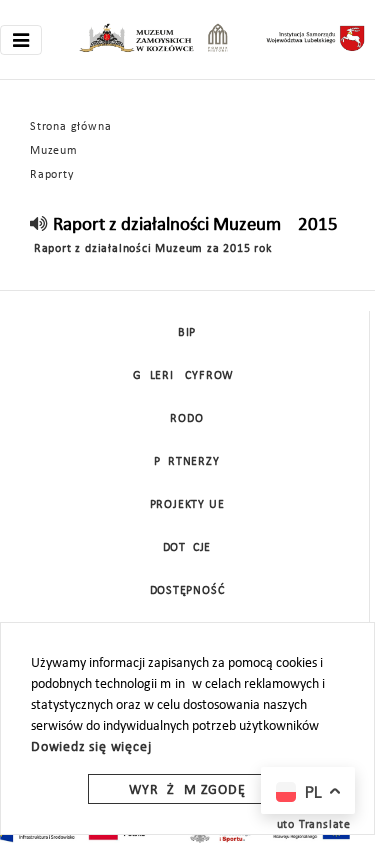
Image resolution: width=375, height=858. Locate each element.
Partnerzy (186, 462)
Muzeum (54, 151)
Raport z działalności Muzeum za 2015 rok (151, 249)
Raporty (52, 175)
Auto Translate (310, 825)
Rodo (186, 419)
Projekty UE (187, 505)
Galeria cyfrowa (187, 376)
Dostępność (187, 591)
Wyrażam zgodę (187, 790)
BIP (187, 333)
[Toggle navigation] (21, 40)
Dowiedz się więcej (91, 747)
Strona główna (70, 127)
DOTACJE (187, 548)
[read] (39, 225)
